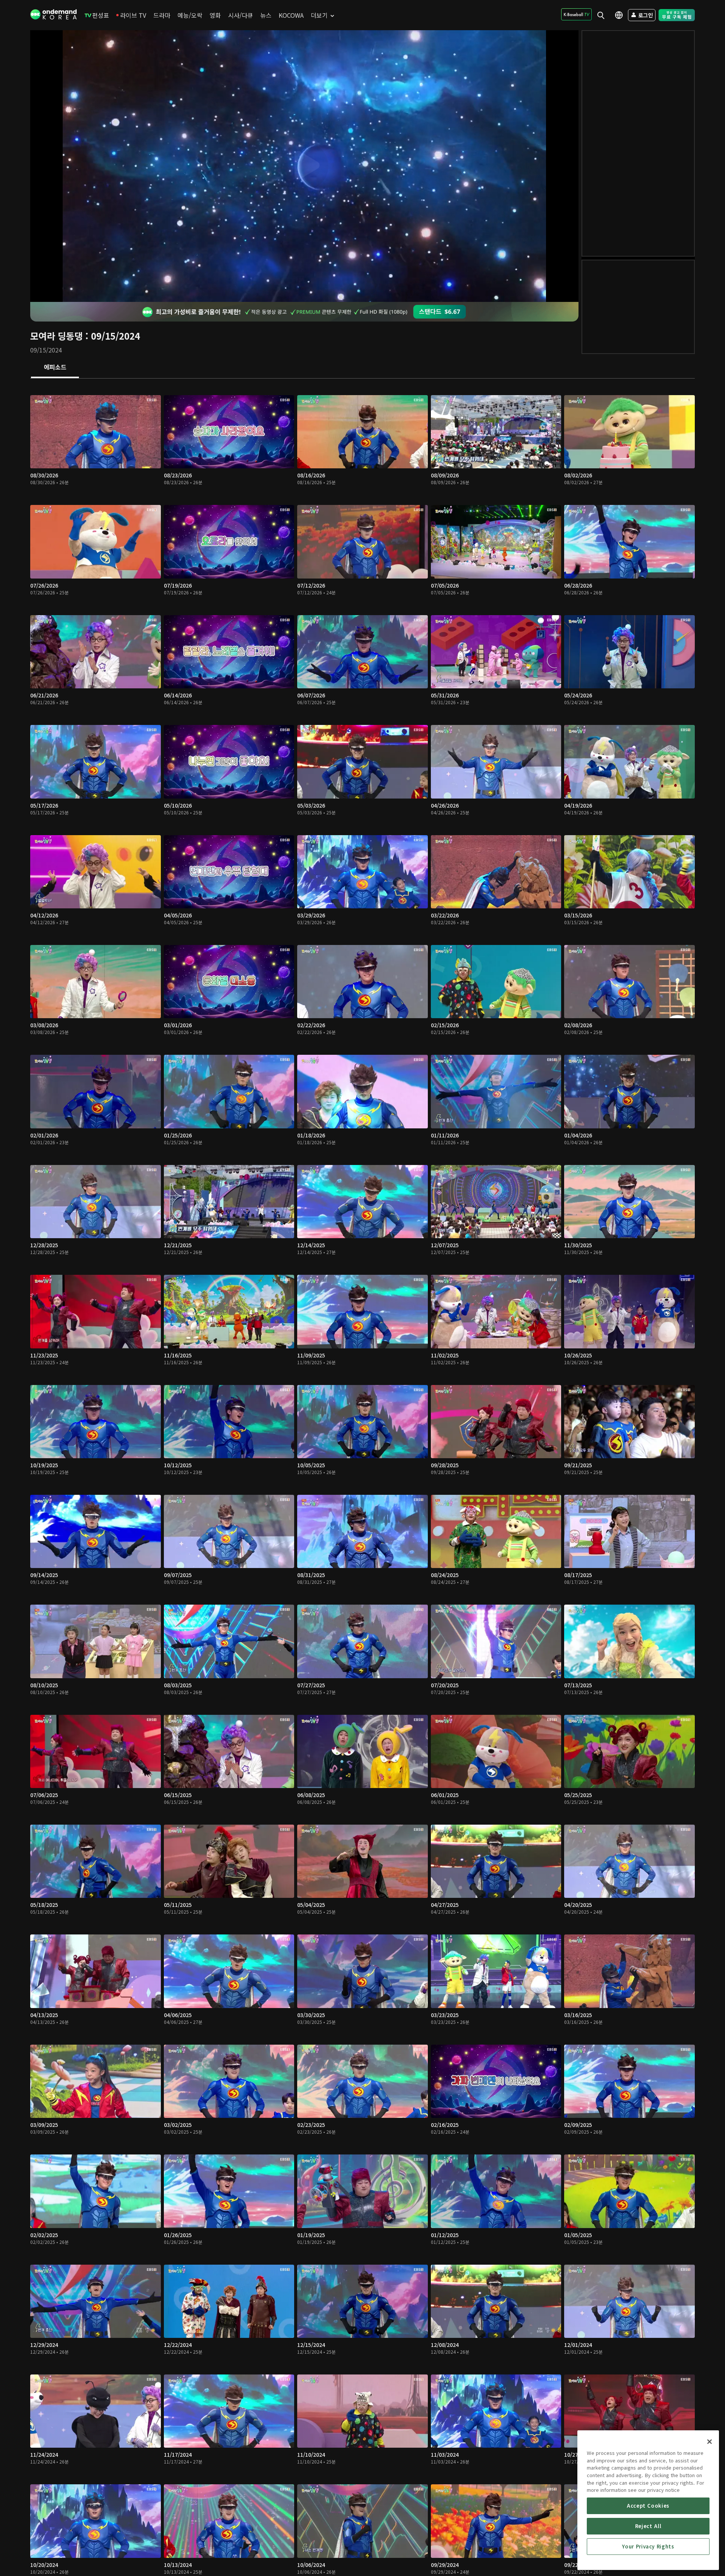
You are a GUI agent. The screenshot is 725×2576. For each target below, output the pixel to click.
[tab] (55, 368)
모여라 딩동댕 (56, 336)
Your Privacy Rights (648, 2546)
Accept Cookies (648, 2506)
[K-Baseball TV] (576, 14)
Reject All (648, 2526)
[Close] (710, 2442)
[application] (304, 166)
